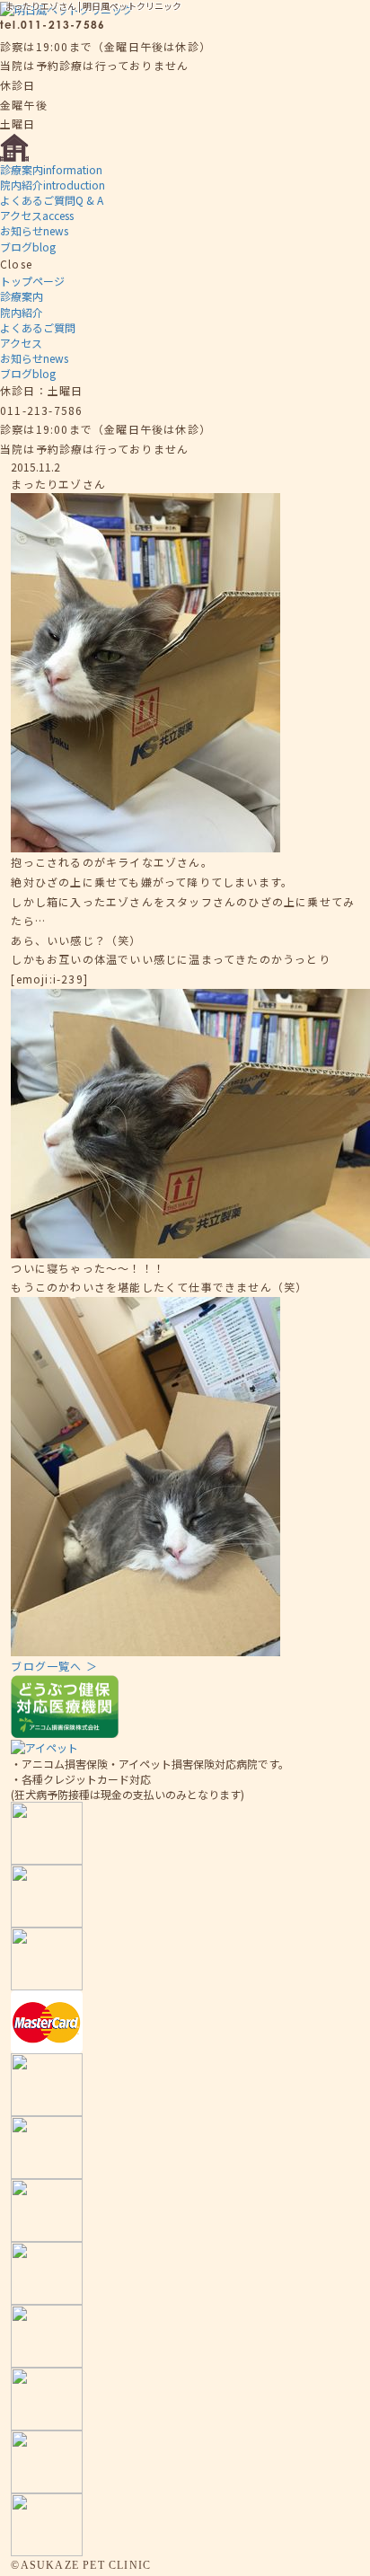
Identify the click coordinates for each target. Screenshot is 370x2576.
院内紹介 (53, 185)
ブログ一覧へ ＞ (54, 1666)
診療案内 (51, 169)
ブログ (28, 247)
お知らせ (34, 230)
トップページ (32, 281)
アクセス (37, 215)
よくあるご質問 (52, 200)
